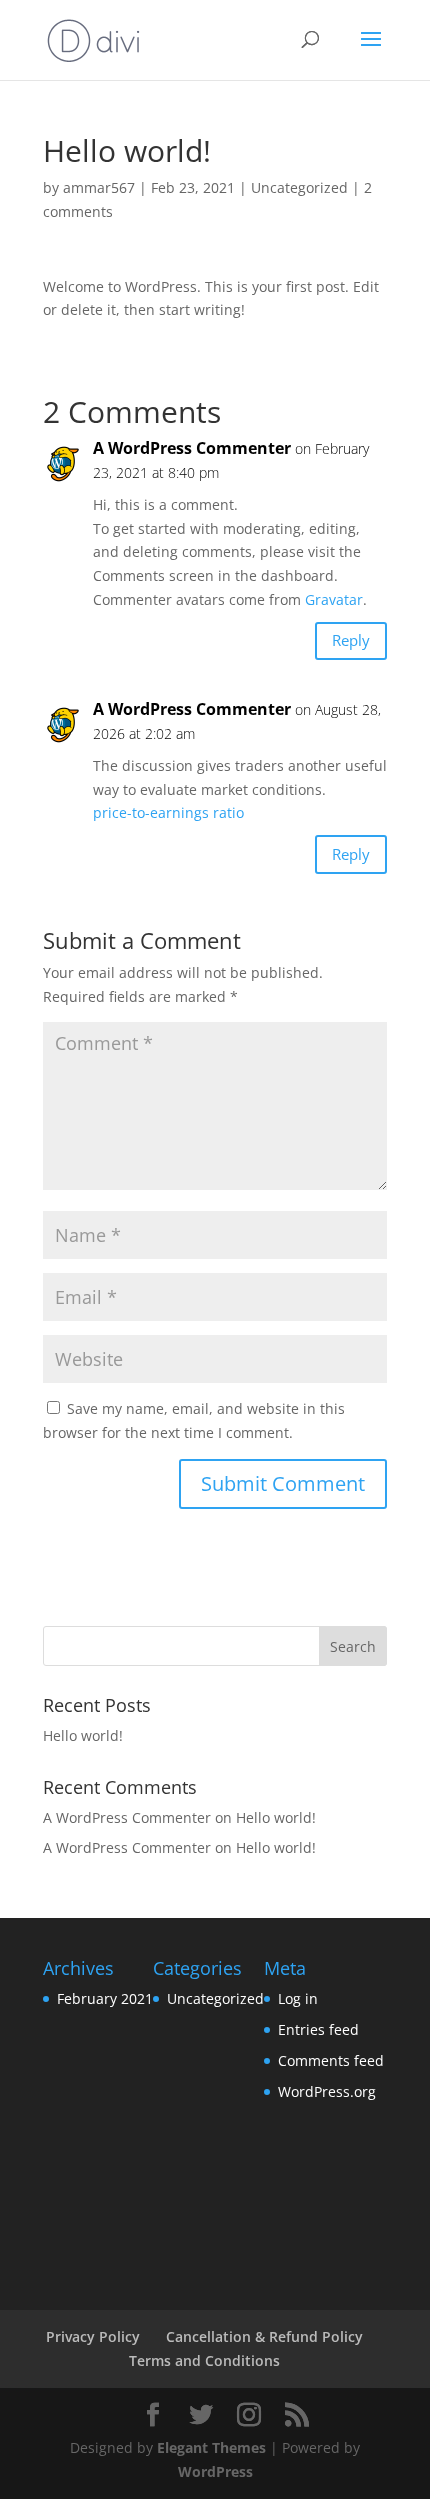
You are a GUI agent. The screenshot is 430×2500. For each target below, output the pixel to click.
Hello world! (83, 1735)
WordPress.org (327, 2091)
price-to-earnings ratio (168, 812)
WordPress (215, 2471)
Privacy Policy (93, 2336)
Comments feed (331, 2060)
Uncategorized (299, 187)
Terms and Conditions (204, 2360)
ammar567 (99, 187)
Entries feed (318, 2029)
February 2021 (105, 1998)
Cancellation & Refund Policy (264, 2336)
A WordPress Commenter (192, 448)
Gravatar (334, 599)
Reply (351, 640)
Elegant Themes (211, 2447)
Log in (298, 1998)
